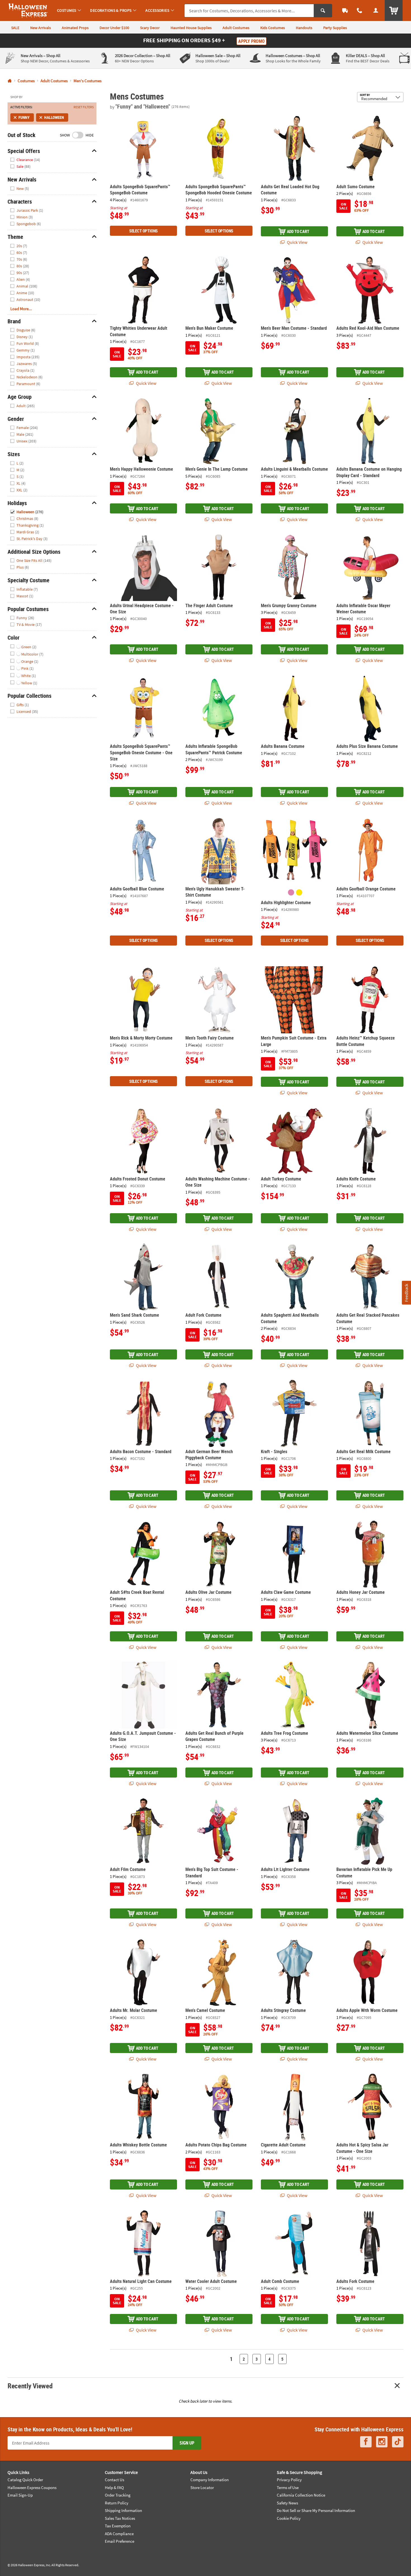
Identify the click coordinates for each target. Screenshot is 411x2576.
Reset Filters (84, 107)
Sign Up (187, 2443)
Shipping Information (123, 2510)
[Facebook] (366, 2442)
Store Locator (202, 2487)
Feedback (406, 1292)
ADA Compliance (119, 2534)
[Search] (323, 11)
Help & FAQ (114, 2487)
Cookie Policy (289, 2518)
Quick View (297, 242)
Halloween (54, 117)
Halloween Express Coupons (32, 2487)
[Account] (376, 10)
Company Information (210, 2480)
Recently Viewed (30, 2386)
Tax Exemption (118, 2526)
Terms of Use (288, 2487)
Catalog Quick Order (25, 2480)
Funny (24, 117)
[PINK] (291, 892)
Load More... (21, 309)
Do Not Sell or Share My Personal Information (316, 2510)
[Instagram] (382, 2442)
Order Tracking (118, 2495)
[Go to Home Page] (10, 81)
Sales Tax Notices (120, 2518)
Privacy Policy (289, 2480)
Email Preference (120, 2541)
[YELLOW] (299, 892)
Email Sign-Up (20, 2495)
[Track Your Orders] (345, 10)
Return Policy (117, 2503)
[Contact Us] (360, 10)
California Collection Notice (301, 2495)
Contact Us (114, 2480)
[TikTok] (398, 2442)
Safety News (287, 2503)
